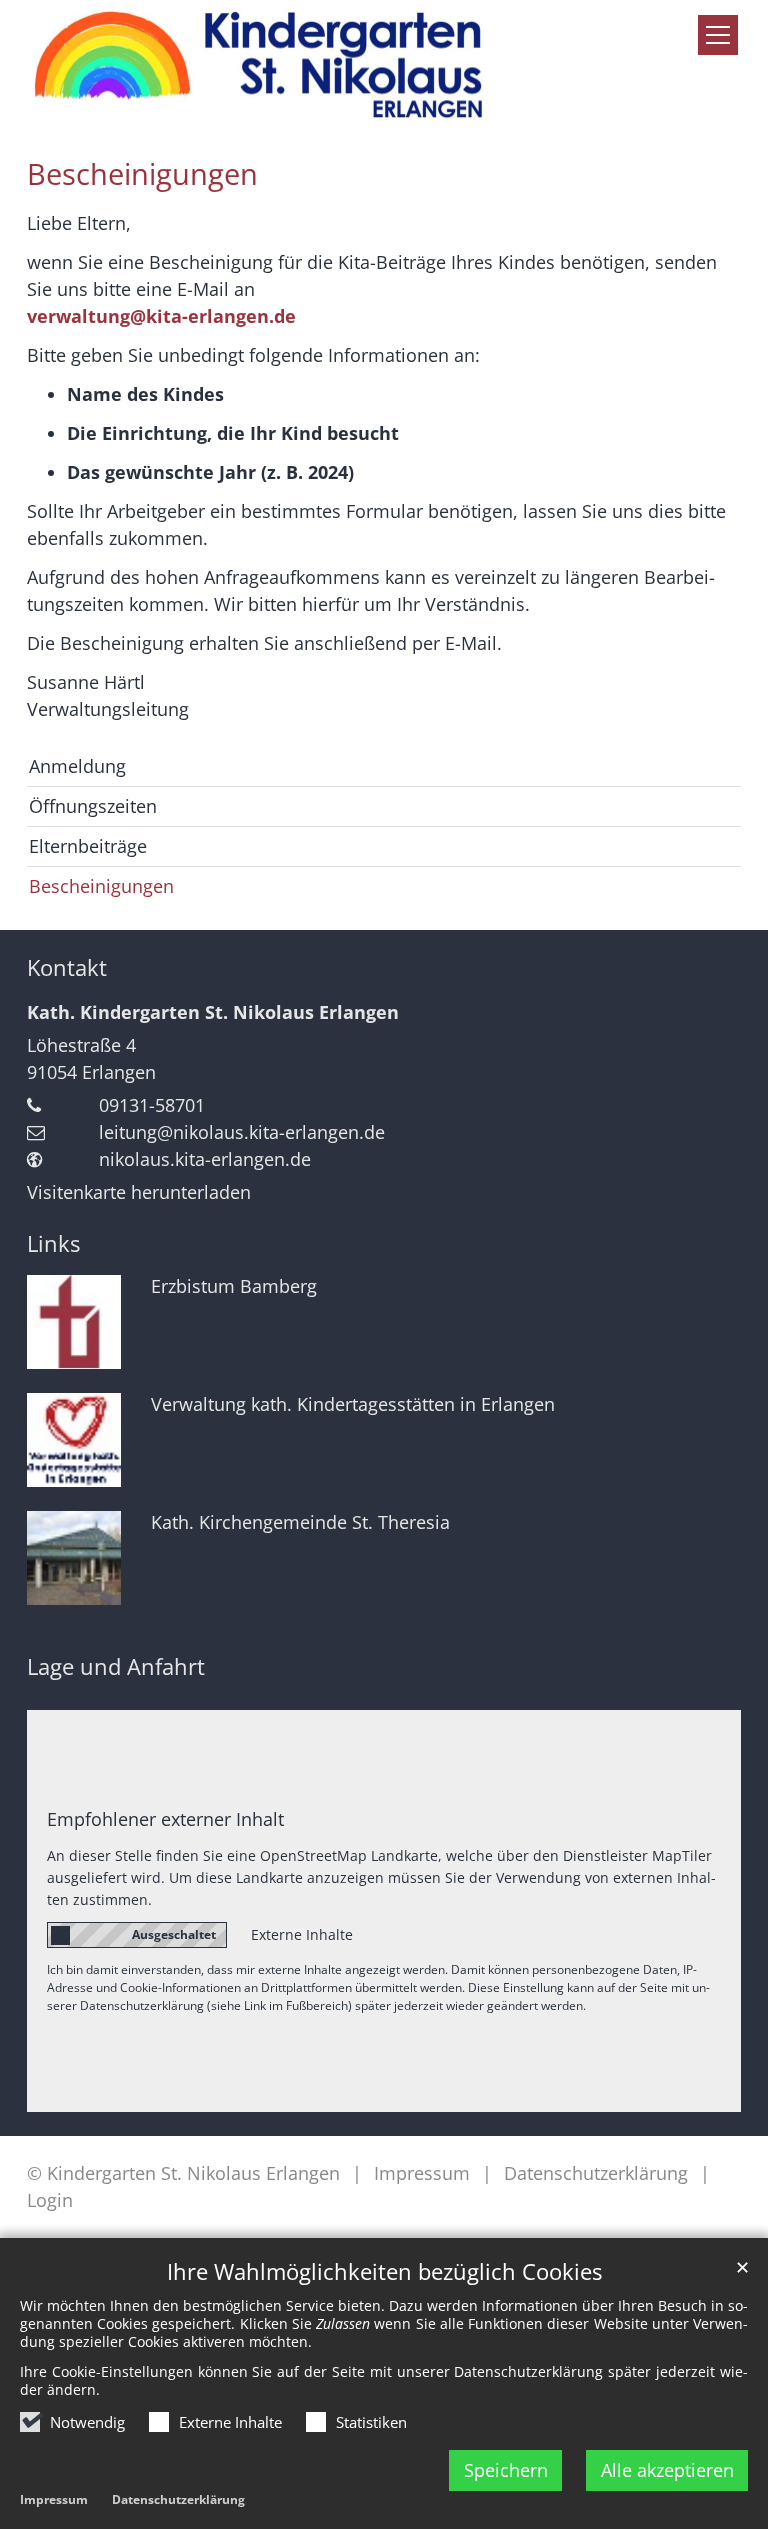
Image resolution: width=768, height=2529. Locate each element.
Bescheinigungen (142, 174)
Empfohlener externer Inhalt (165, 1819)
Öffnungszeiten (93, 806)
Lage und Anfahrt (116, 1666)
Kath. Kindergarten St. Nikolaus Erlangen (213, 1012)
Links (53, 1243)
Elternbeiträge (88, 846)
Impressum (54, 2499)
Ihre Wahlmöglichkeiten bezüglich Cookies (384, 2271)
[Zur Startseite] (260, 66)
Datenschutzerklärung (178, 2499)
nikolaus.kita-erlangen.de (205, 1159)
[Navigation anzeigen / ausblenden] (718, 35)
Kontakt (67, 967)
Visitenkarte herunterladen (139, 1192)
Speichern (506, 2470)
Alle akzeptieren (667, 2470)
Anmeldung (77, 766)
